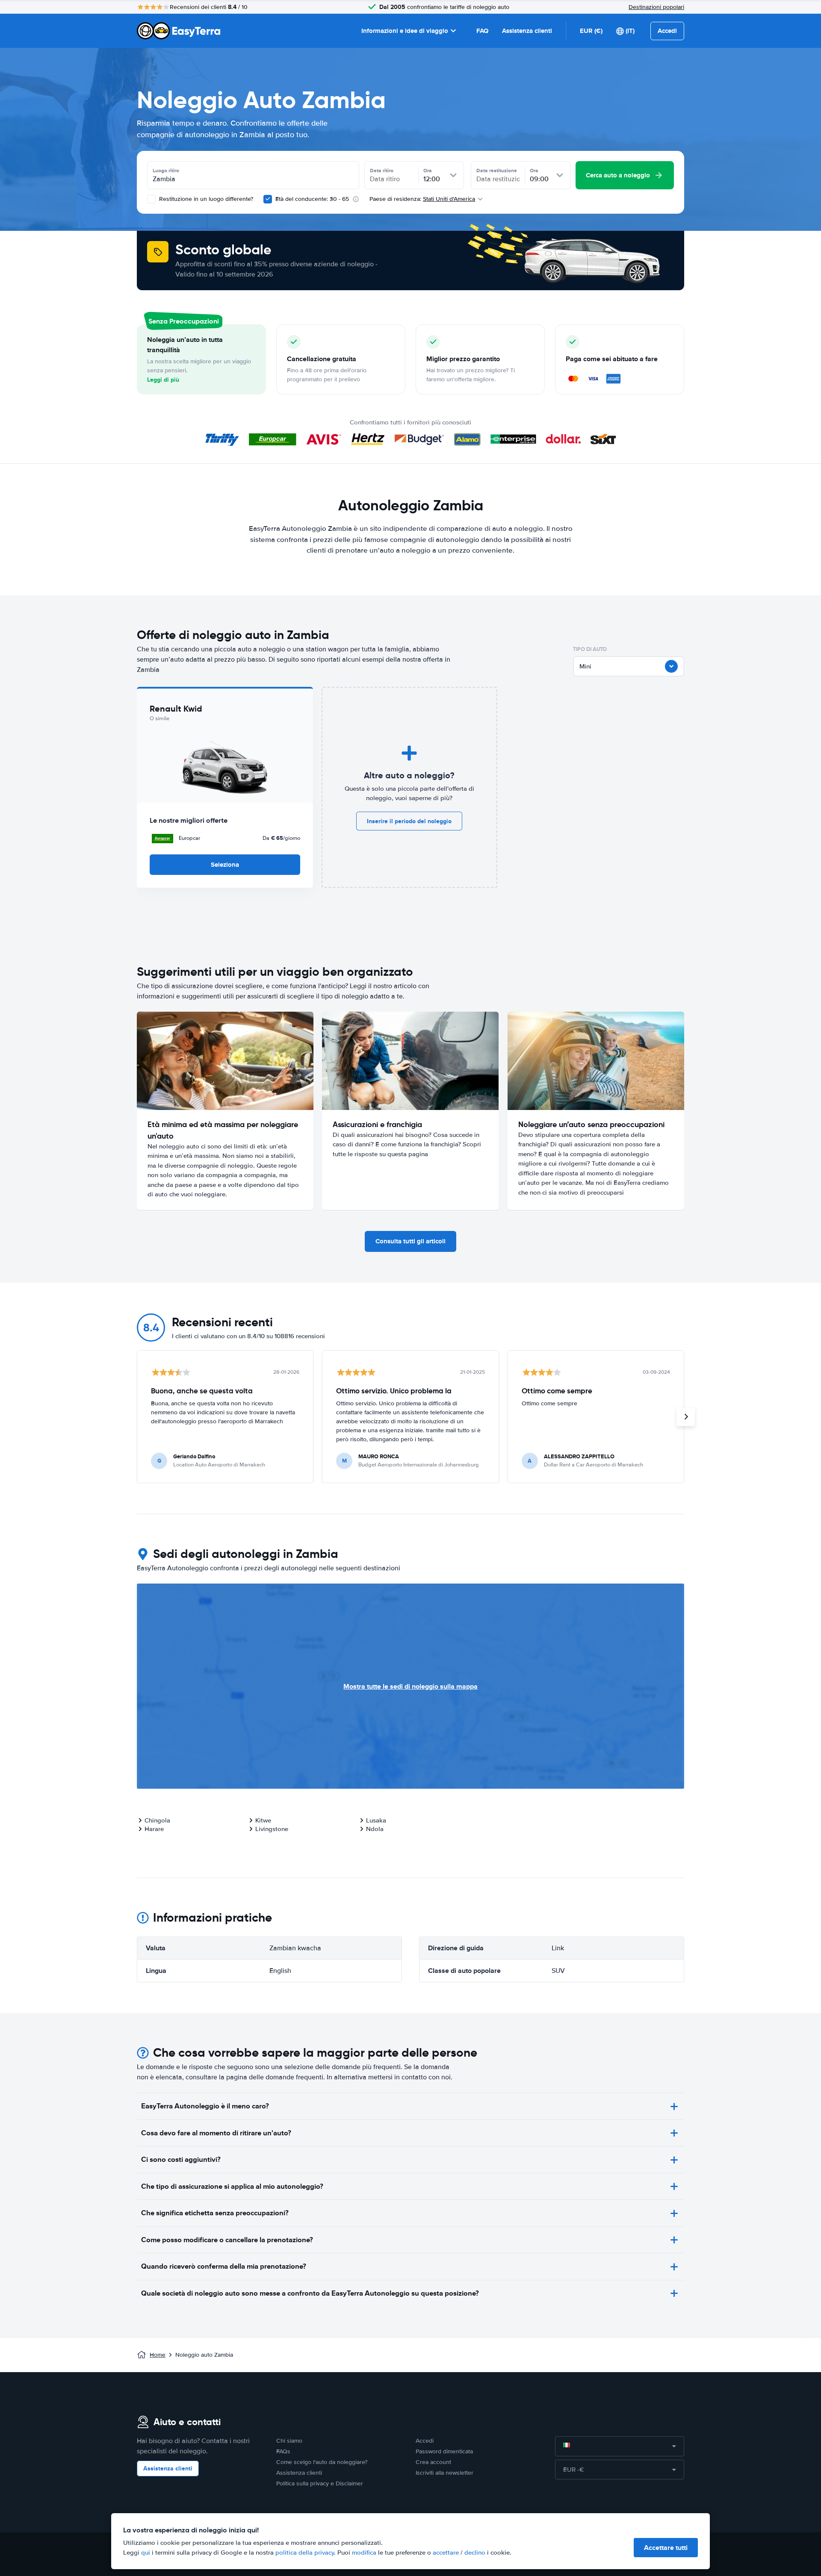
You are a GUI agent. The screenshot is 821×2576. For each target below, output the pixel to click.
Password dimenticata (444, 2451)
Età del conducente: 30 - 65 (312, 199)
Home (158, 2355)
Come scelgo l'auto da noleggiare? (322, 2462)
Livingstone (272, 1829)
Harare (154, 1829)
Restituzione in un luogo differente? (205, 199)
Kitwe (263, 1820)
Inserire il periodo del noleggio (409, 821)
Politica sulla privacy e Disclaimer (320, 2483)
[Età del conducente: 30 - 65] (268, 199)
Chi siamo (289, 2441)
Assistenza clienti (527, 31)
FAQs (283, 2451)
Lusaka (376, 1820)
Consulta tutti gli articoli (410, 1241)
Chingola (157, 1820)
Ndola (375, 1829)
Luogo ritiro (166, 171)
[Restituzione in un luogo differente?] (151, 199)
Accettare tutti (666, 2548)
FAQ (482, 31)
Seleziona (225, 865)
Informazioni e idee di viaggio (405, 31)
